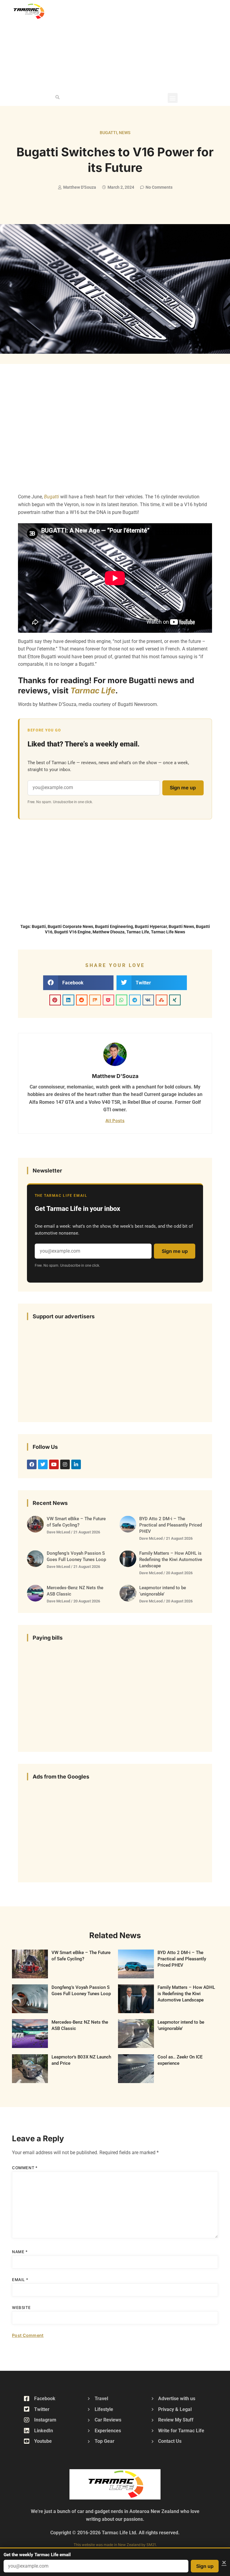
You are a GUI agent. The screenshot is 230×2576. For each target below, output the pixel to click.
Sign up (205, 2566)
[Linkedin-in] (76, 1464)
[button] (57, 97)
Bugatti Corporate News (70, 926)
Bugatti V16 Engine (72, 932)
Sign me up (183, 788)
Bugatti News (181, 926)
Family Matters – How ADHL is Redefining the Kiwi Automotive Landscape (171, 1560)
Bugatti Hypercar (151, 926)
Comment (25, 2168)
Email (20, 2280)
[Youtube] (54, 1464)
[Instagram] (65, 1464)
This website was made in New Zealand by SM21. (115, 2545)
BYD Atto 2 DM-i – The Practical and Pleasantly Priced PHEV (171, 1525)
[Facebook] (32, 1464)
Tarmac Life (93, 691)
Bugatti (108, 133)
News (125, 133)
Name (20, 2252)
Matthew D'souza (109, 932)
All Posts (115, 1120)
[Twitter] (43, 1464)
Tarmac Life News (168, 932)
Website (21, 2307)
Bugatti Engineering (114, 926)
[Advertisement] (153, 45)
